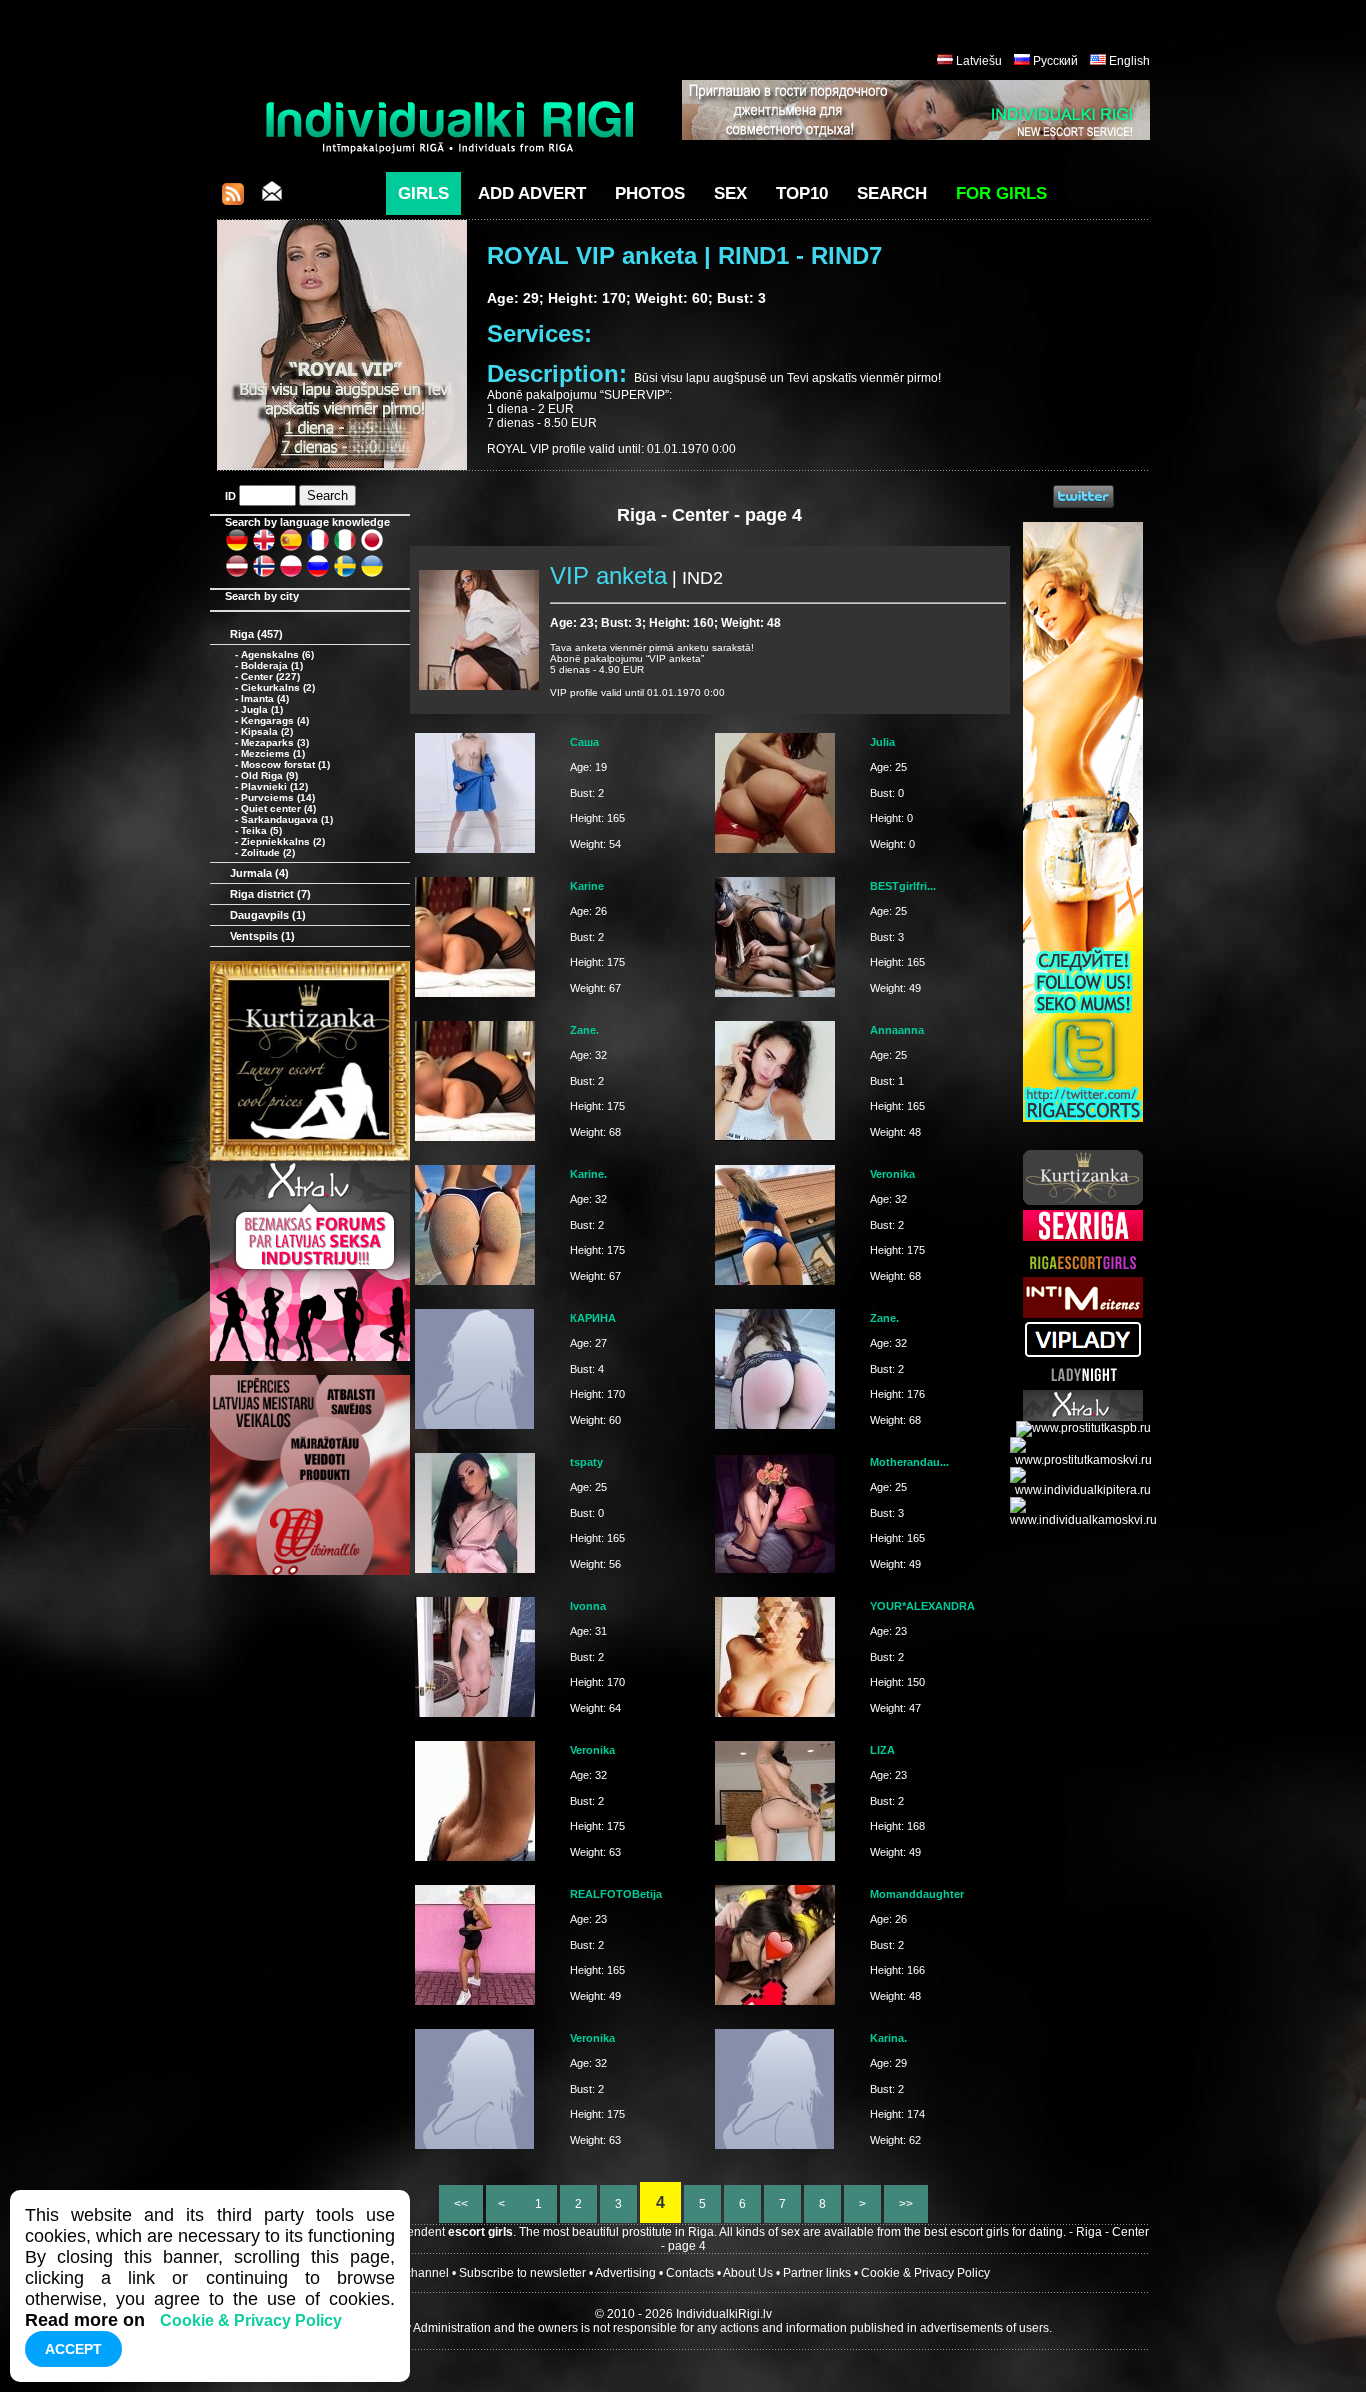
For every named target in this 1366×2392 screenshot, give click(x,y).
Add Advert (532, 193)
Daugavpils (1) (268, 915)
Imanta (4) (265, 698)
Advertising (625, 2273)
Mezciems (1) (273, 753)
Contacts (690, 2273)
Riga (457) (256, 634)
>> (906, 2204)
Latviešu (979, 61)
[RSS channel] (233, 199)
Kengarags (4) (275, 720)
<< (461, 2204)
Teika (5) (261, 830)
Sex (730, 193)
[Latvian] (237, 574)
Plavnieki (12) (274, 786)
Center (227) (270, 676)
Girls (423, 193)
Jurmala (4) (259, 873)
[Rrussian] (318, 574)
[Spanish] (291, 548)
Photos (650, 193)
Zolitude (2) (268, 852)
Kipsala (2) (267, 731)
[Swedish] (345, 574)
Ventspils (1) (262, 936)
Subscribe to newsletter (522, 2273)
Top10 (802, 193)
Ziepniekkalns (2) (283, 841)
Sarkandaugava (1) (287, 819)
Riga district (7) (270, 894)
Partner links (817, 2273)
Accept (73, 2349)
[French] (318, 548)
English (1129, 61)
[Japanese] (372, 548)
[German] (237, 548)
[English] (264, 548)
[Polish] (291, 574)
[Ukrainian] (372, 574)
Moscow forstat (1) (285, 764)
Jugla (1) (262, 709)
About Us (748, 2273)
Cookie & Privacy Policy (925, 2273)
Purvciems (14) (278, 797)
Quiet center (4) (278, 808)
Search (892, 193)
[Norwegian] (264, 574)
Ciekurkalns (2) (278, 687)
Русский (1055, 61)
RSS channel (413, 2273)
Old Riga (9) (269, 775)
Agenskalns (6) (277, 654)
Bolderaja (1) (272, 665)
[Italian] (345, 548)
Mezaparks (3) (275, 742)
